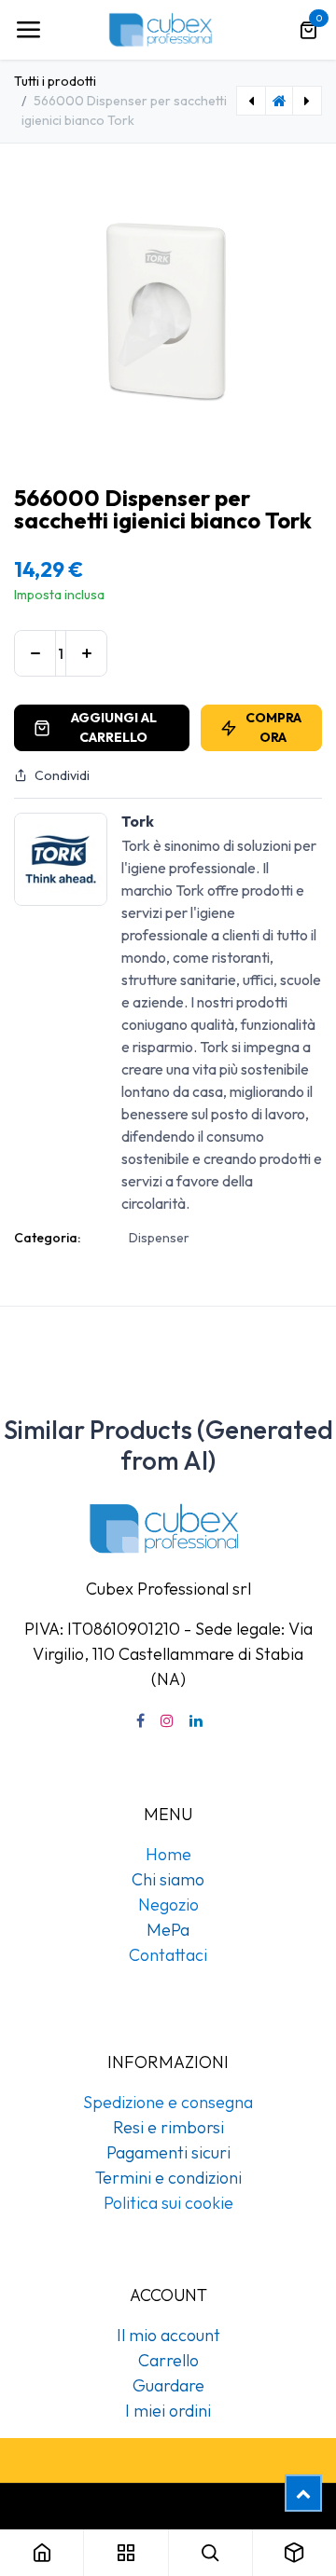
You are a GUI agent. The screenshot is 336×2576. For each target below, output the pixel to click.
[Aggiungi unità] (86, 653)
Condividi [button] (62, 775)
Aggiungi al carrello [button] (114, 727)
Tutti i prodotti (55, 81)
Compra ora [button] (273, 727)
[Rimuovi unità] (35, 653)
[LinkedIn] (196, 1720)
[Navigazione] (28, 30)
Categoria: (47, 1238)
